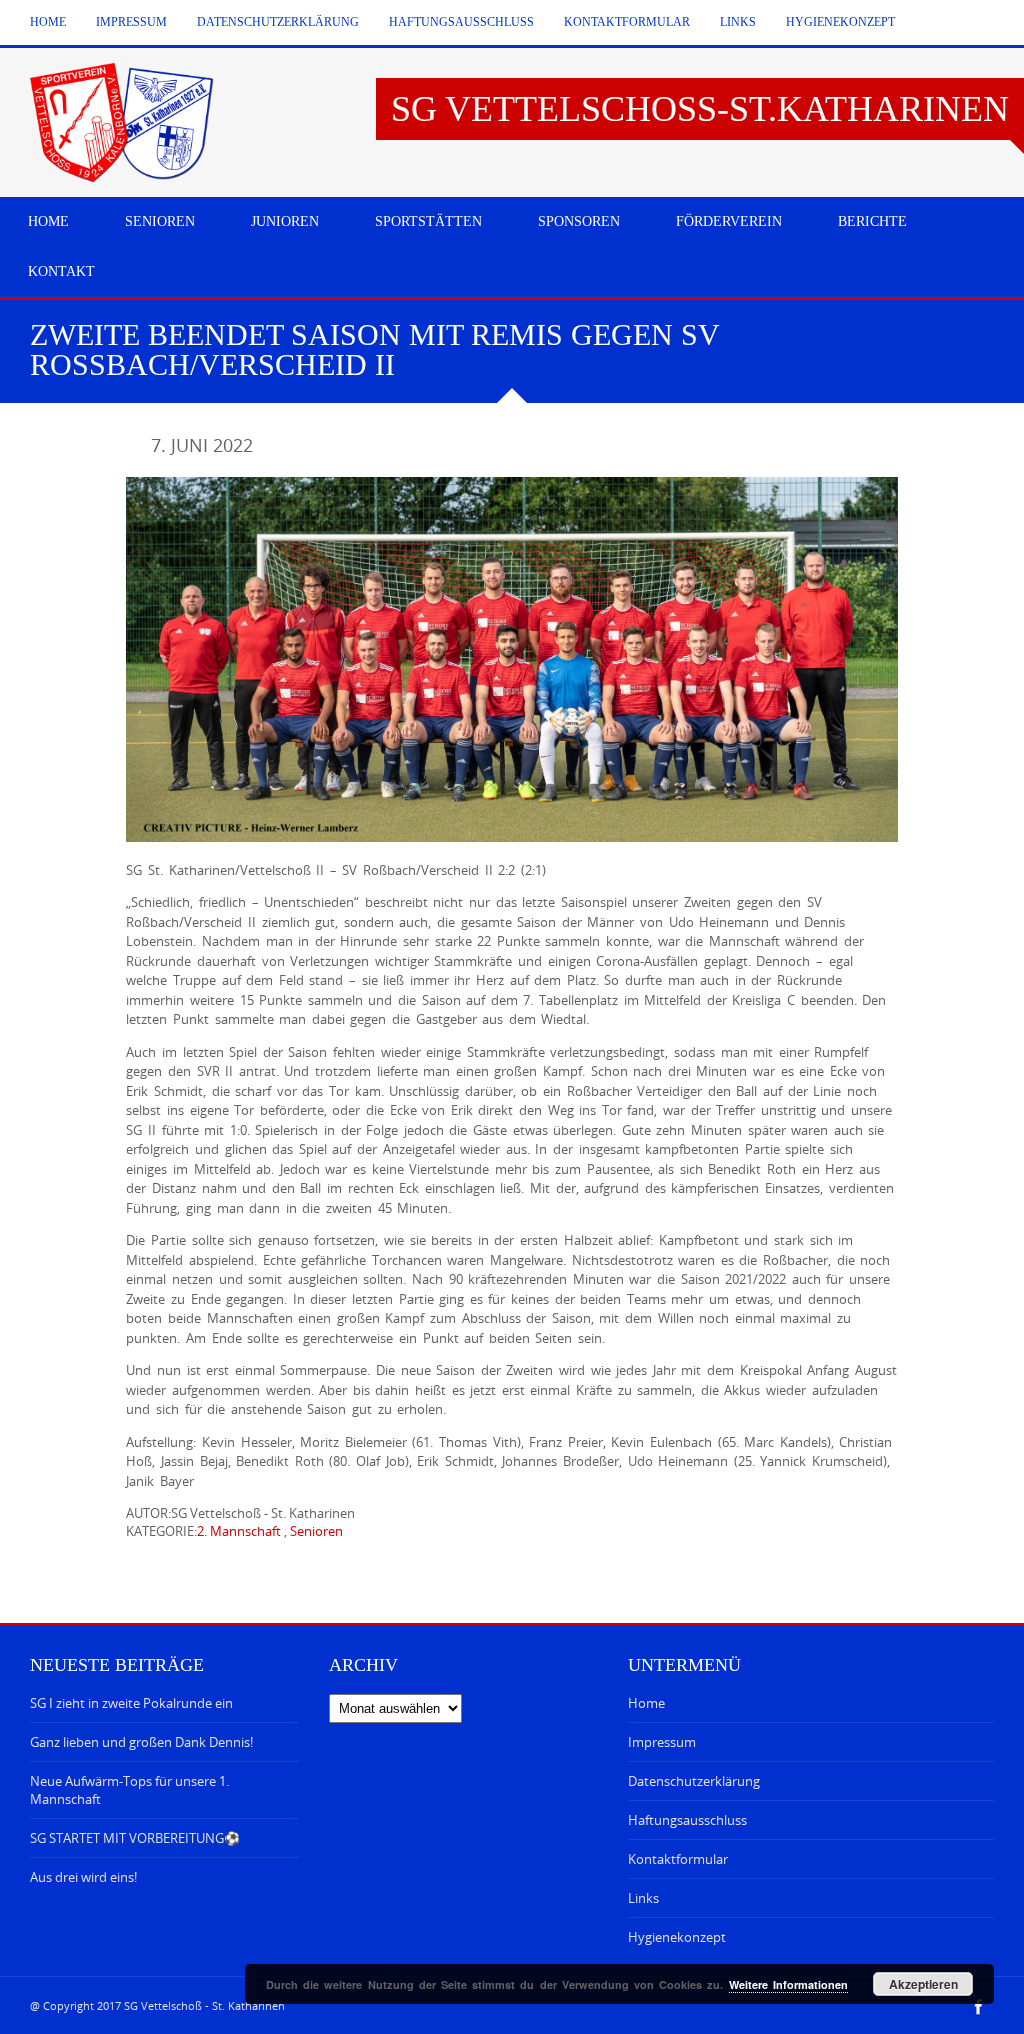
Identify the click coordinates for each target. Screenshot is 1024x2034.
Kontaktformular (627, 22)
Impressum (131, 22)
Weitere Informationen (788, 1984)
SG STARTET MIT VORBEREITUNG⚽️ (135, 1838)
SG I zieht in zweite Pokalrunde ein (131, 1703)
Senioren (316, 1531)
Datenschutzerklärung (278, 22)
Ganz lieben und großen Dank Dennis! (141, 1742)
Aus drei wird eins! (83, 1877)
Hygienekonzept (840, 22)
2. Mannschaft (239, 1531)
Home (48, 22)
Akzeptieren (923, 1984)
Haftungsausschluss (461, 22)
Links (738, 22)
